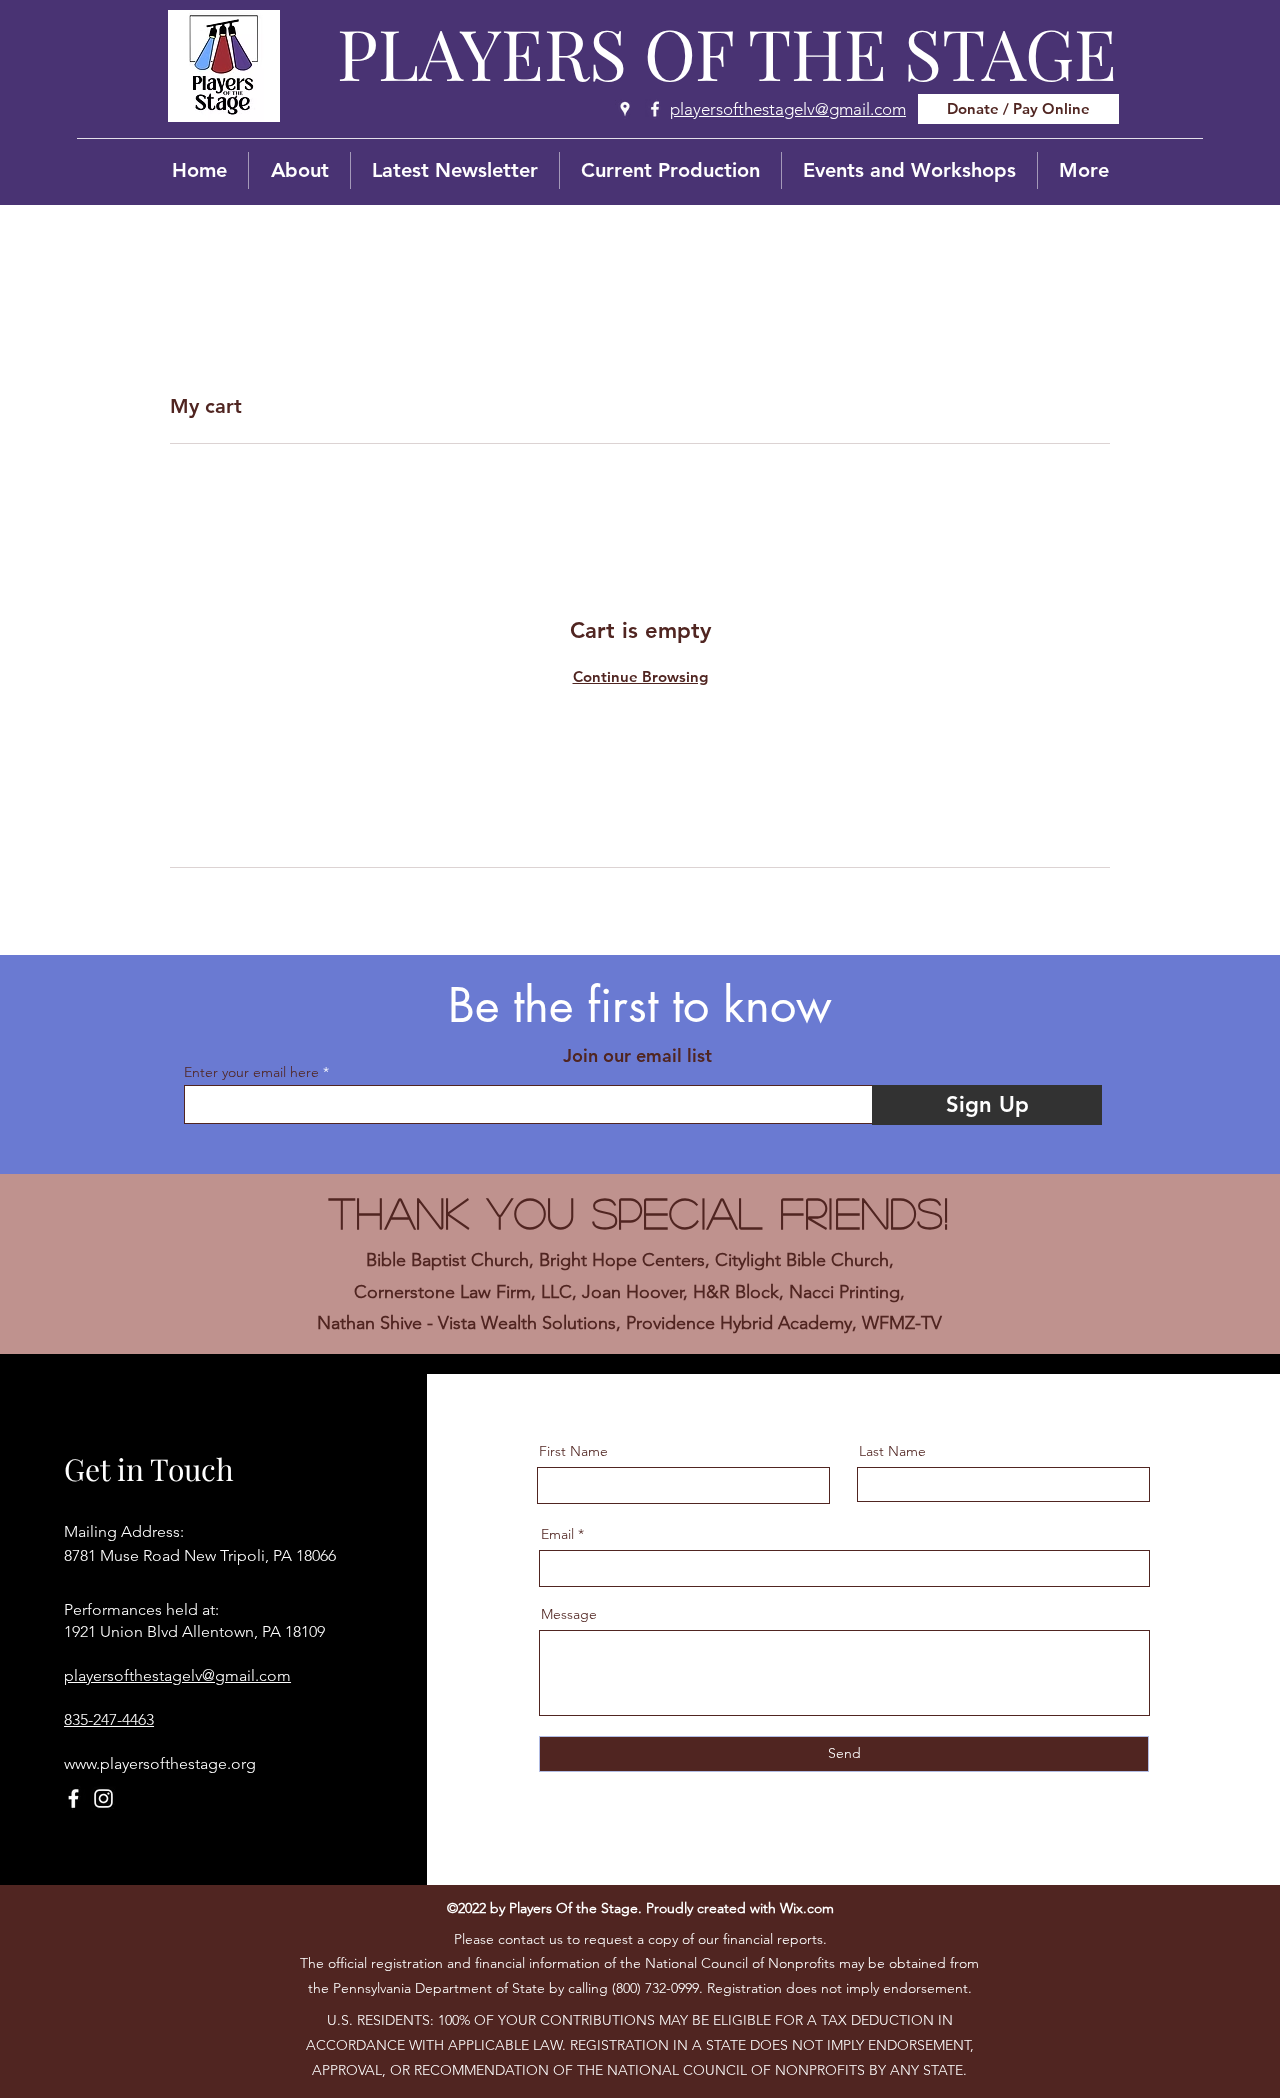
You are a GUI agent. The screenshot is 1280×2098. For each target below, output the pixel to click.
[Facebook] (655, 109)
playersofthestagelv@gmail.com (177, 1675)
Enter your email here (251, 1072)
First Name (573, 1451)
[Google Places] (625, 109)
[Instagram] (103, 1798)
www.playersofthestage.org (160, 1763)
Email (557, 1534)
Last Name (892, 1451)
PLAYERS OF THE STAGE (727, 52)
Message (569, 1614)
